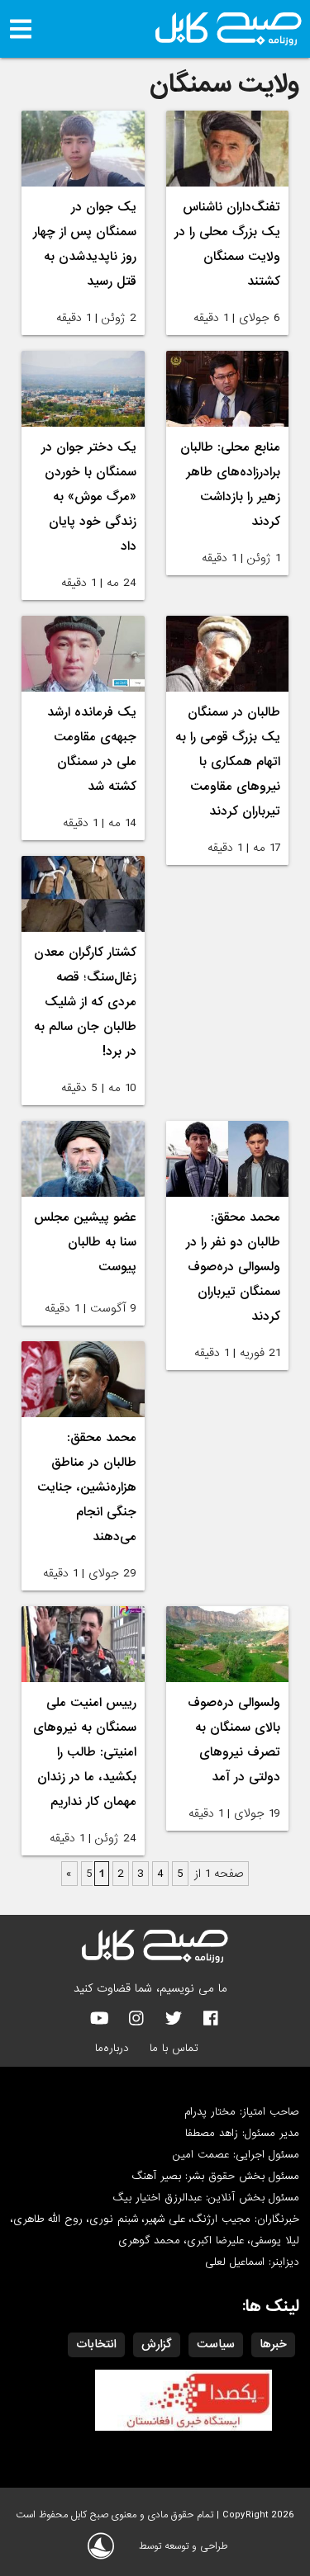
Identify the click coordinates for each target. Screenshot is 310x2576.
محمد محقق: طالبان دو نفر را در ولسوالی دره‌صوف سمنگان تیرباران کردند (233, 1267)
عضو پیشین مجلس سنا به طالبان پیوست (85, 1242)
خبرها (273, 2344)
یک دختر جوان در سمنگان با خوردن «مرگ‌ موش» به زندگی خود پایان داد (89, 497)
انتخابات (96, 2344)
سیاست (216, 2344)
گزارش (157, 2344)
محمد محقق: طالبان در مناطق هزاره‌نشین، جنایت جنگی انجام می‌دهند (87, 1487)
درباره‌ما (112, 2048)
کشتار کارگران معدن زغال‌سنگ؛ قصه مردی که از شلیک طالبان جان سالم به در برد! (85, 1002)
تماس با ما (174, 2048)
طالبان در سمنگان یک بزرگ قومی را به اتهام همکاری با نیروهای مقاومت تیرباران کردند (228, 762)
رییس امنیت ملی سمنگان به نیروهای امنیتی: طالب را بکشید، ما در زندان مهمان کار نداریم (85, 1752)
